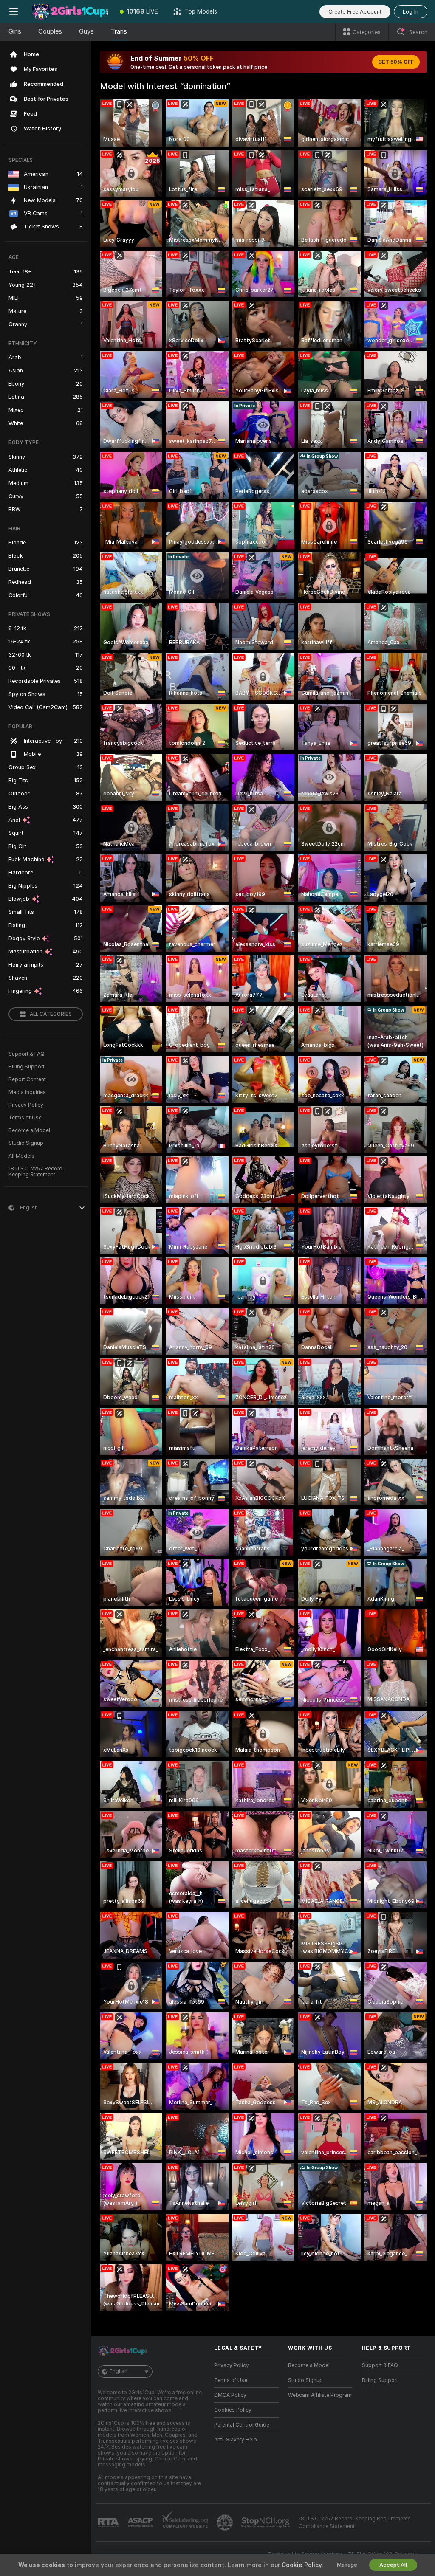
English (119, 2371)
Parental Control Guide (242, 2425)
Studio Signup (26, 1143)
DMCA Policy (230, 2395)
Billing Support (27, 1067)
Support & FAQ (27, 1054)
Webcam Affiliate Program (320, 2395)
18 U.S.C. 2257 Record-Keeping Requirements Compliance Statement (355, 2522)
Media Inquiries (27, 1092)
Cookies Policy (233, 2410)
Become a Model (29, 1130)
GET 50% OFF (396, 62)
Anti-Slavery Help (236, 2440)
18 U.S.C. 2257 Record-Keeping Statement (37, 1172)
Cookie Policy (302, 2565)
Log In (411, 12)
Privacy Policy (26, 1105)
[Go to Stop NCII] (266, 2522)
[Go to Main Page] (70, 11)
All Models (21, 1156)
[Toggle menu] (14, 11)
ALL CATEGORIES (51, 1014)
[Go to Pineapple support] (226, 2522)
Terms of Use (25, 1118)
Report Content (27, 1079)
